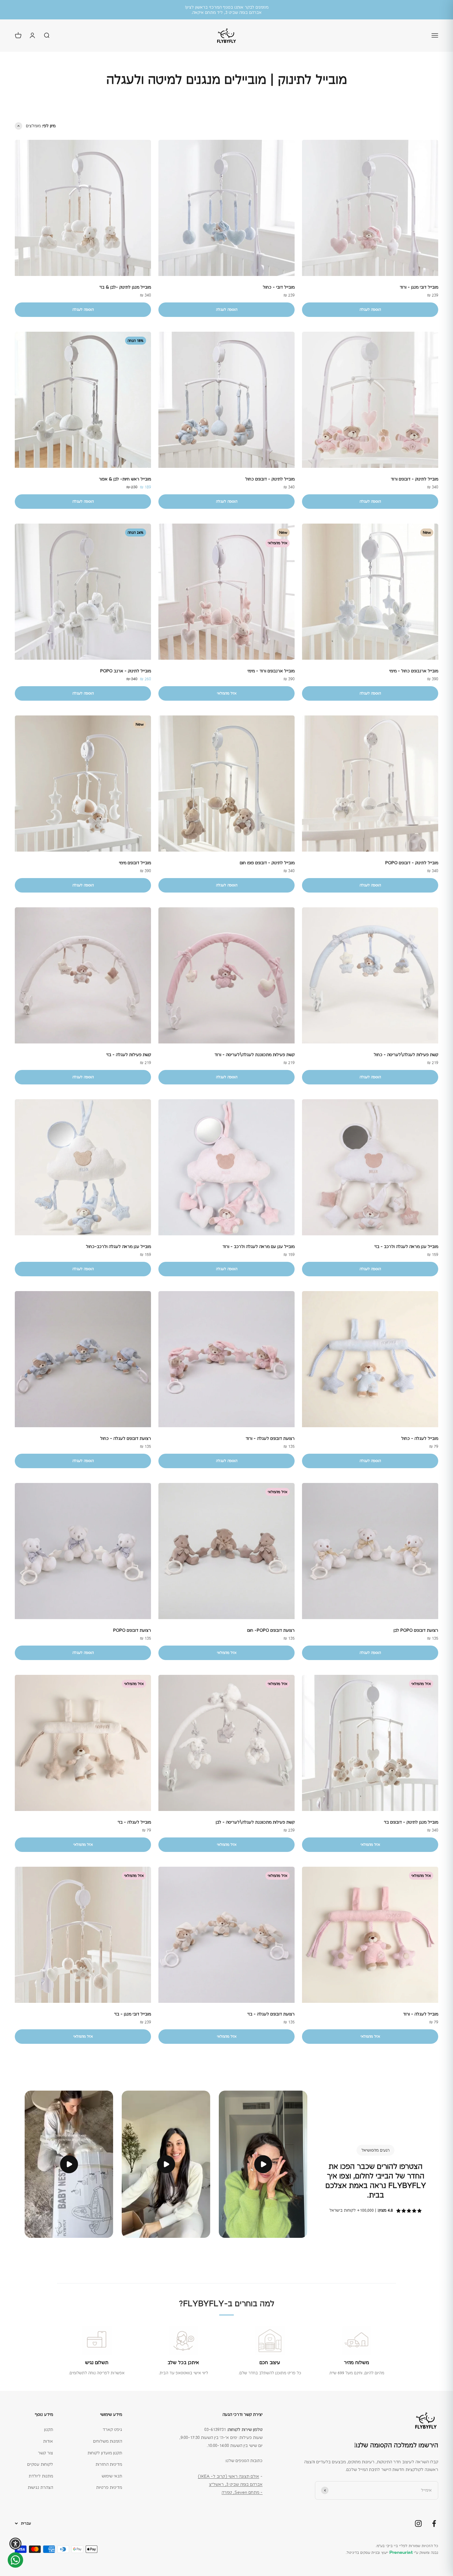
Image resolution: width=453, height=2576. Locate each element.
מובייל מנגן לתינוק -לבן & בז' (125, 287)
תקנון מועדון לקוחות (105, 2453)
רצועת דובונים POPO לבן (416, 1630)
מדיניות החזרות (109, 2464)
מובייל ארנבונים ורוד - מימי (271, 671)
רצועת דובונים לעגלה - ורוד (270, 1438)
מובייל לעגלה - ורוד (421, 2014)
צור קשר (45, 2453)
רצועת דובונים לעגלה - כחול (126, 1438)
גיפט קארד (112, 2429)
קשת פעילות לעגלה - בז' (129, 1055)
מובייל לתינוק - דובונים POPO (412, 863)
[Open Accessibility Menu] (15, 2544)
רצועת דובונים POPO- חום (271, 1630)
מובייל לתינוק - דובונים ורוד (414, 479)
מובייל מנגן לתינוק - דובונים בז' (411, 1822)
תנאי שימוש (112, 2476)
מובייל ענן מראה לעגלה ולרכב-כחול (118, 1246)
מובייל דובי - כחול (279, 287)
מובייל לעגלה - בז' (134, 1822)
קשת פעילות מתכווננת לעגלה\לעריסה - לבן (255, 1822)
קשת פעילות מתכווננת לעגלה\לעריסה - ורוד (255, 1055)
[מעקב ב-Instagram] (418, 2523)
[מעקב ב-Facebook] (434, 2523)
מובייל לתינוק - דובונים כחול (270, 479)
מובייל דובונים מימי (135, 863)
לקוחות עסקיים (40, 2464)
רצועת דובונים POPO (132, 1630)
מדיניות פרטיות (109, 2487)
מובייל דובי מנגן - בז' (133, 2014)
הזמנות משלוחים (108, 2441)
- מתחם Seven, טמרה (242, 2492)
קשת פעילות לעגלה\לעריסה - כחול (406, 1055)
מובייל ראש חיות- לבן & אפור (125, 479)
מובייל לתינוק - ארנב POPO (126, 671)
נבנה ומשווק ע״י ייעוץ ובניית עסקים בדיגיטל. (392, 2553)
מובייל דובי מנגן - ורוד (419, 287)
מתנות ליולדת (41, 2476)
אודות (48, 2441)
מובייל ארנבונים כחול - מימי (414, 671)
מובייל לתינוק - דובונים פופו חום (267, 863)
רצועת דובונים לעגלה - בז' (271, 2014)
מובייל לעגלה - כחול (420, 1438)
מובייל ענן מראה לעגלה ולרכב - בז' (406, 1246)
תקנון (49, 2429)
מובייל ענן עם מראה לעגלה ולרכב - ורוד (259, 1246)
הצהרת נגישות (40, 2487)
